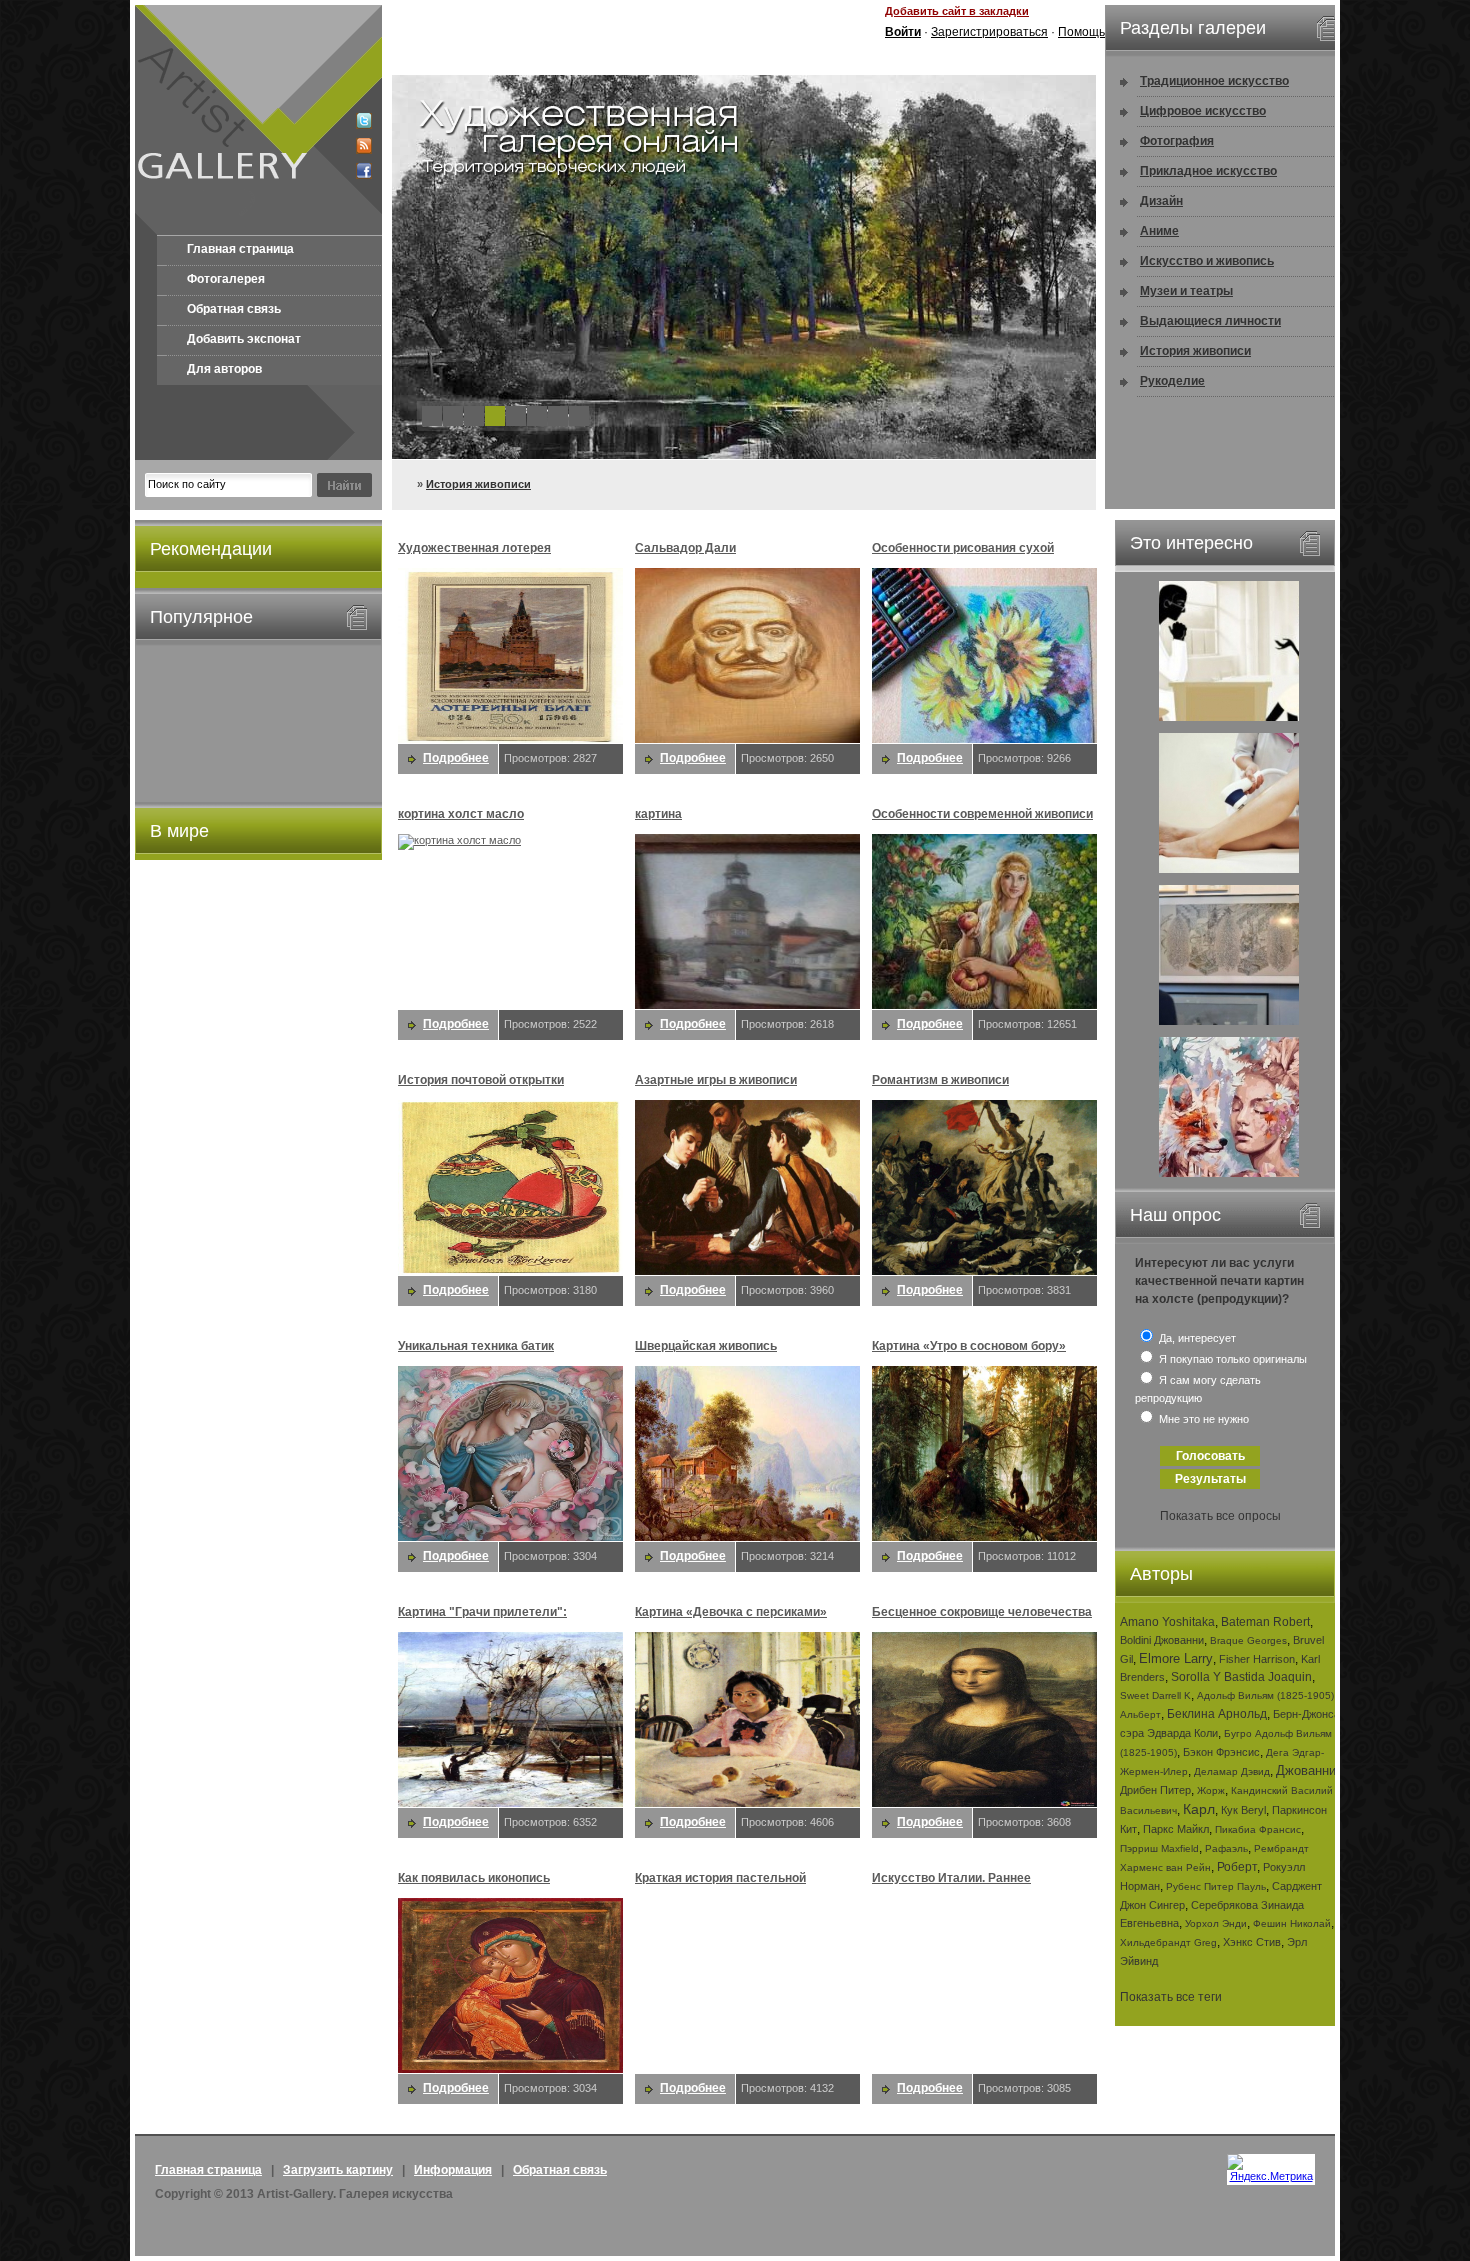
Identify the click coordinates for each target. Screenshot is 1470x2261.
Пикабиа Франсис (1258, 1829)
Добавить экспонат (244, 339)
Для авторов (224, 369)
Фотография (1177, 141)
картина (658, 814)
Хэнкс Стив (1252, 1942)
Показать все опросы (1220, 1516)
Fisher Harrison (1257, 1659)
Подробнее (456, 758)
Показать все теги (1171, 1997)
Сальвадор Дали (685, 548)
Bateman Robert (1265, 1622)
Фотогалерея (226, 279)
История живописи (478, 484)
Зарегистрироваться (989, 32)
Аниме (1159, 231)
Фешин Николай (1292, 1923)
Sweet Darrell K (1155, 1695)
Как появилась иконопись (474, 1878)
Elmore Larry (1176, 1658)
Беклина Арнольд (1217, 1714)
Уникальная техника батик (476, 1346)
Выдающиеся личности (1210, 321)
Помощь (1081, 32)
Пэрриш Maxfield (1159, 1848)
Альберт (1140, 1714)
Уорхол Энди (1216, 1923)
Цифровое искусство (1203, 111)
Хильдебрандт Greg (1168, 1942)
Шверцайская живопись (706, 1346)
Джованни (1306, 1770)
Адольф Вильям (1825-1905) (1265, 1695)
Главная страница (240, 249)
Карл (1199, 1809)
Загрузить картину (338, 2170)
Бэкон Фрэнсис (1221, 1752)
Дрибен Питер (1155, 1790)
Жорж (1211, 1790)
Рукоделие (1172, 381)
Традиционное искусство (1214, 81)
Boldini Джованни (1162, 1640)
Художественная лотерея (474, 548)
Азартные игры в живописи (716, 1080)
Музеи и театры (1186, 291)
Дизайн (1161, 201)
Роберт (1237, 1867)
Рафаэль (1226, 1848)
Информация (453, 2170)
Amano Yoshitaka (1167, 1622)
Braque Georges (1248, 1640)
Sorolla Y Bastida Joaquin (1241, 1677)
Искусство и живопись (1207, 261)
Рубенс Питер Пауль (1216, 1886)
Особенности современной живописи (982, 814)
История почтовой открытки (481, 1080)
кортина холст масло (461, 814)
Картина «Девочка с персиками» (731, 1612)
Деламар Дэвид (1232, 1771)
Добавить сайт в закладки (957, 11)
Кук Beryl (1243, 1810)
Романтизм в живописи (940, 1080)
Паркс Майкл (1176, 1829)
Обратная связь (234, 309)
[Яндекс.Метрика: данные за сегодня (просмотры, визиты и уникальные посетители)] (1271, 2168)
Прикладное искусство (1208, 171)
